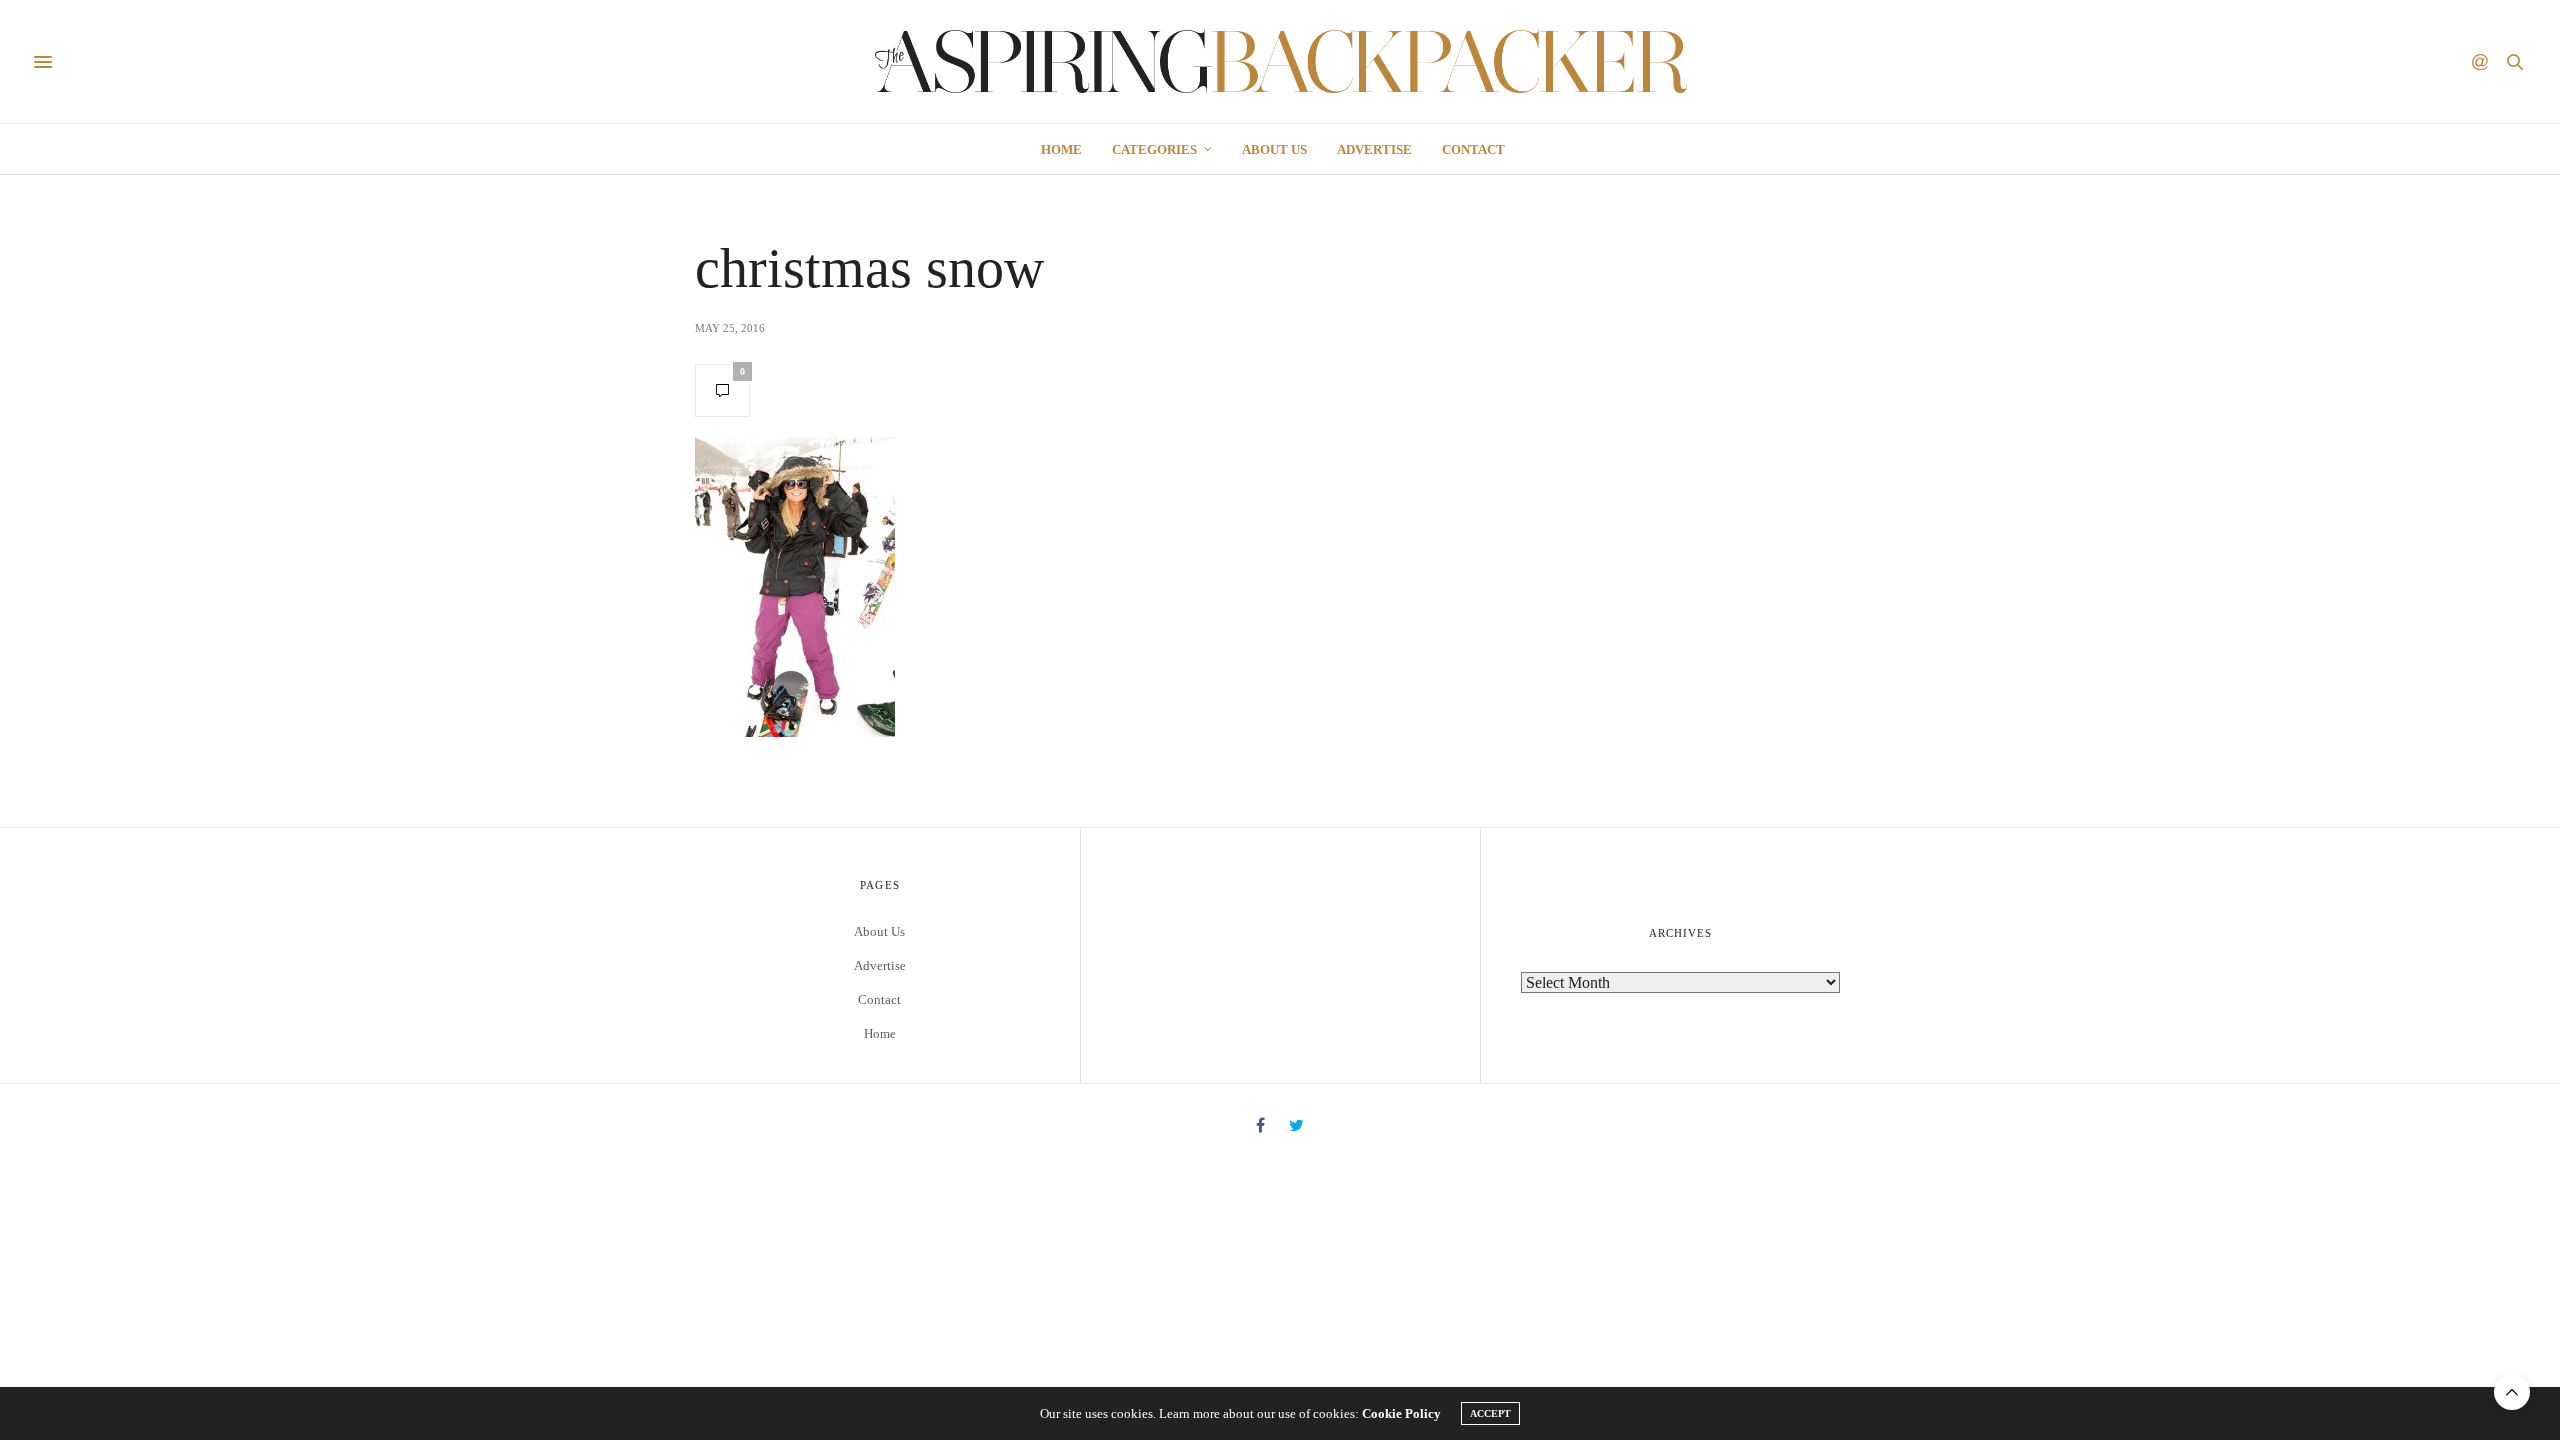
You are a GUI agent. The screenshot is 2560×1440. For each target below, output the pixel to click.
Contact (1473, 149)
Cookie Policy (1401, 1413)
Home (1061, 149)
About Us (1274, 149)
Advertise (1374, 149)
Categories (1154, 149)
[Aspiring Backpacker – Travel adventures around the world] (1279, 61)
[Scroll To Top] (2512, 1392)
